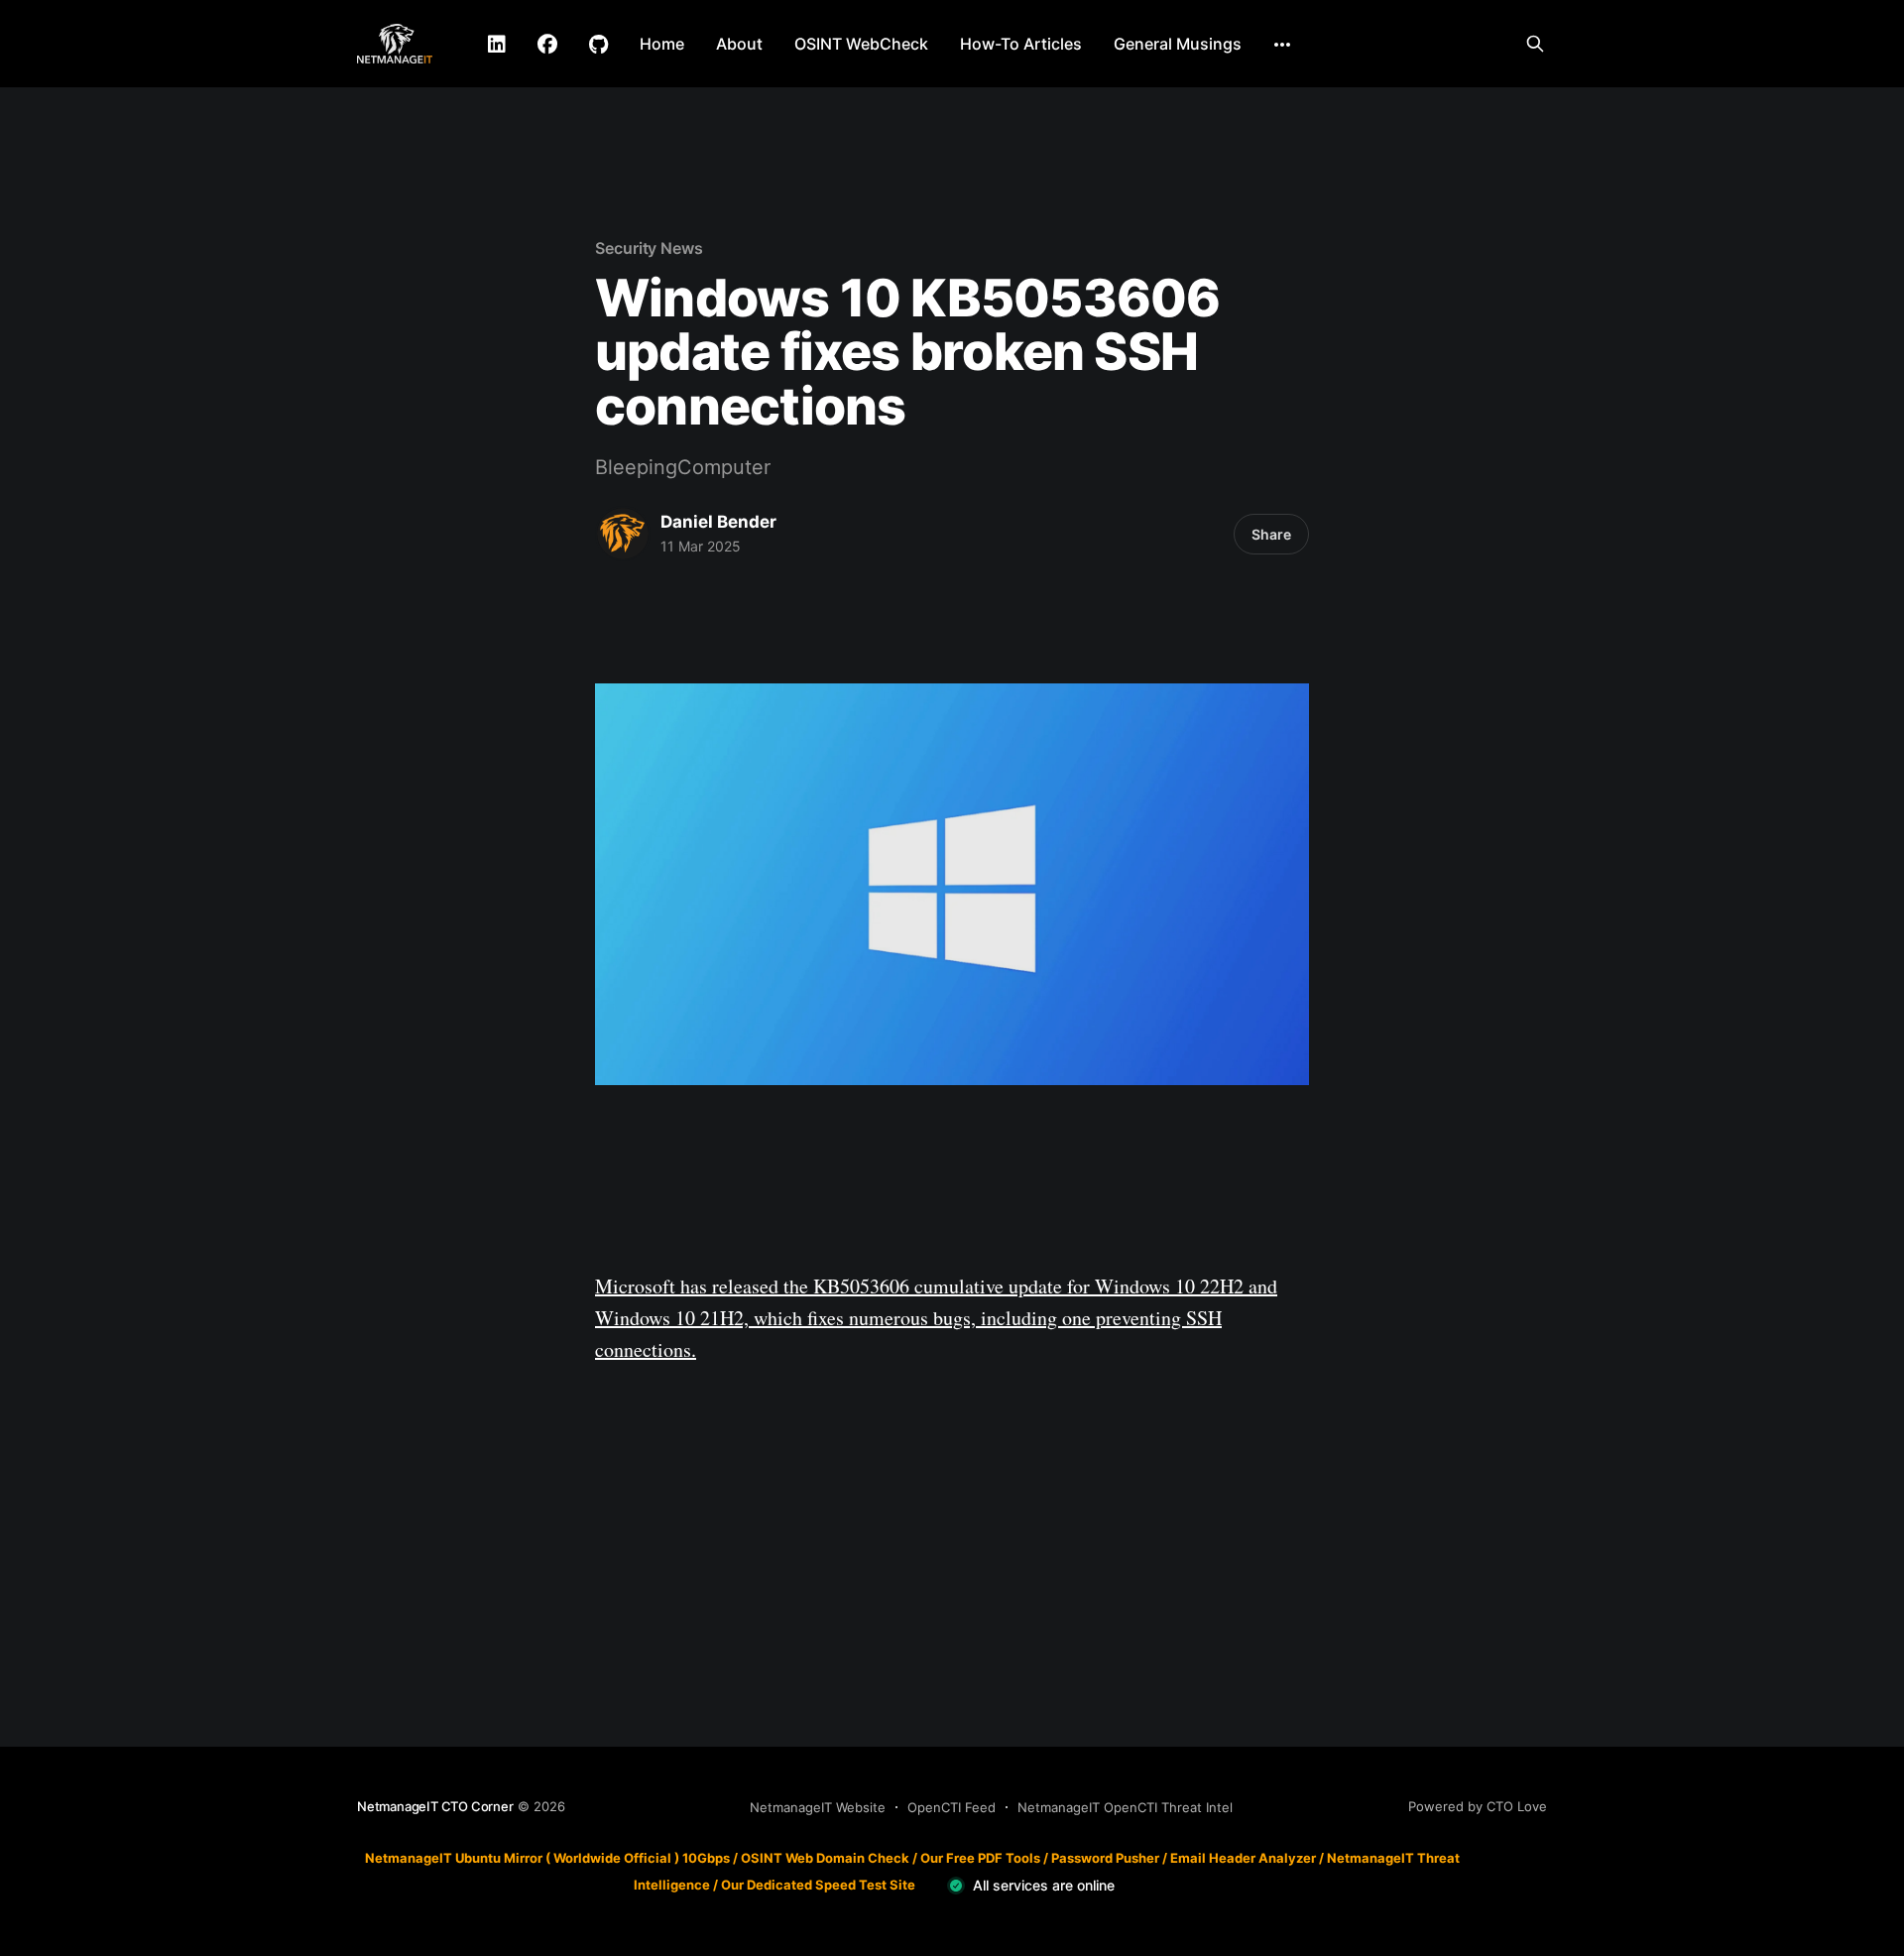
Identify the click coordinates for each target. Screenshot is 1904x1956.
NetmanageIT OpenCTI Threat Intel (1125, 1807)
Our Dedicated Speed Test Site (818, 1885)
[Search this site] (1535, 44)
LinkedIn (497, 45)
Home (662, 44)
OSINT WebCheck (861, 44)
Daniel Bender (718, 522)
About (739, 44)
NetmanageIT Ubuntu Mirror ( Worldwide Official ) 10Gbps (547, 1858)
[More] (1282, 45)
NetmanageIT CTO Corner (435, 1806)
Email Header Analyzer (1243, 1858)
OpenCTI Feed (952, 1807)
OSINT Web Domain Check (825, 1858)
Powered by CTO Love (1478, 1806)
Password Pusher (1105, 1858)
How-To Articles (1021, 44)
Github (598, 45)
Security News (649, 248)
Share (1271, 534)
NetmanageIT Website (818, 1807)
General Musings (1178, 44)
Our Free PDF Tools (980, 1858)
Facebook (547, 45)
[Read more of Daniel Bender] (623, 534)
